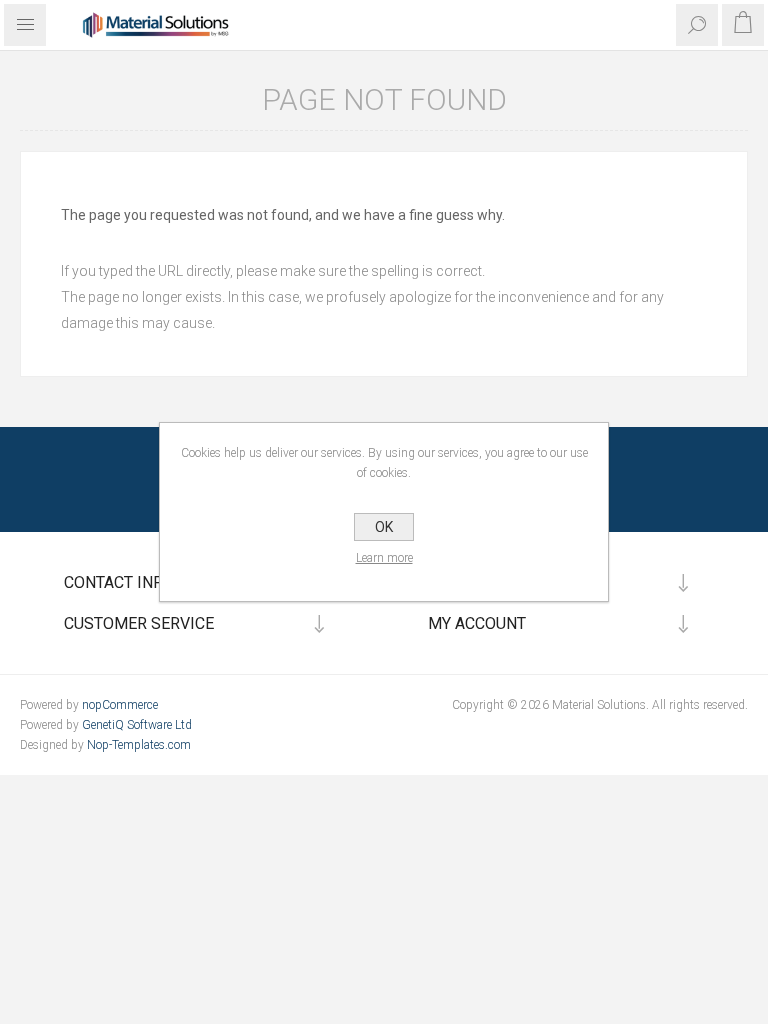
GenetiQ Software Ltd (137, 725)
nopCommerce (120, 705)
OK (384, 527)
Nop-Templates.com (139, 745)
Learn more (384, 558)
